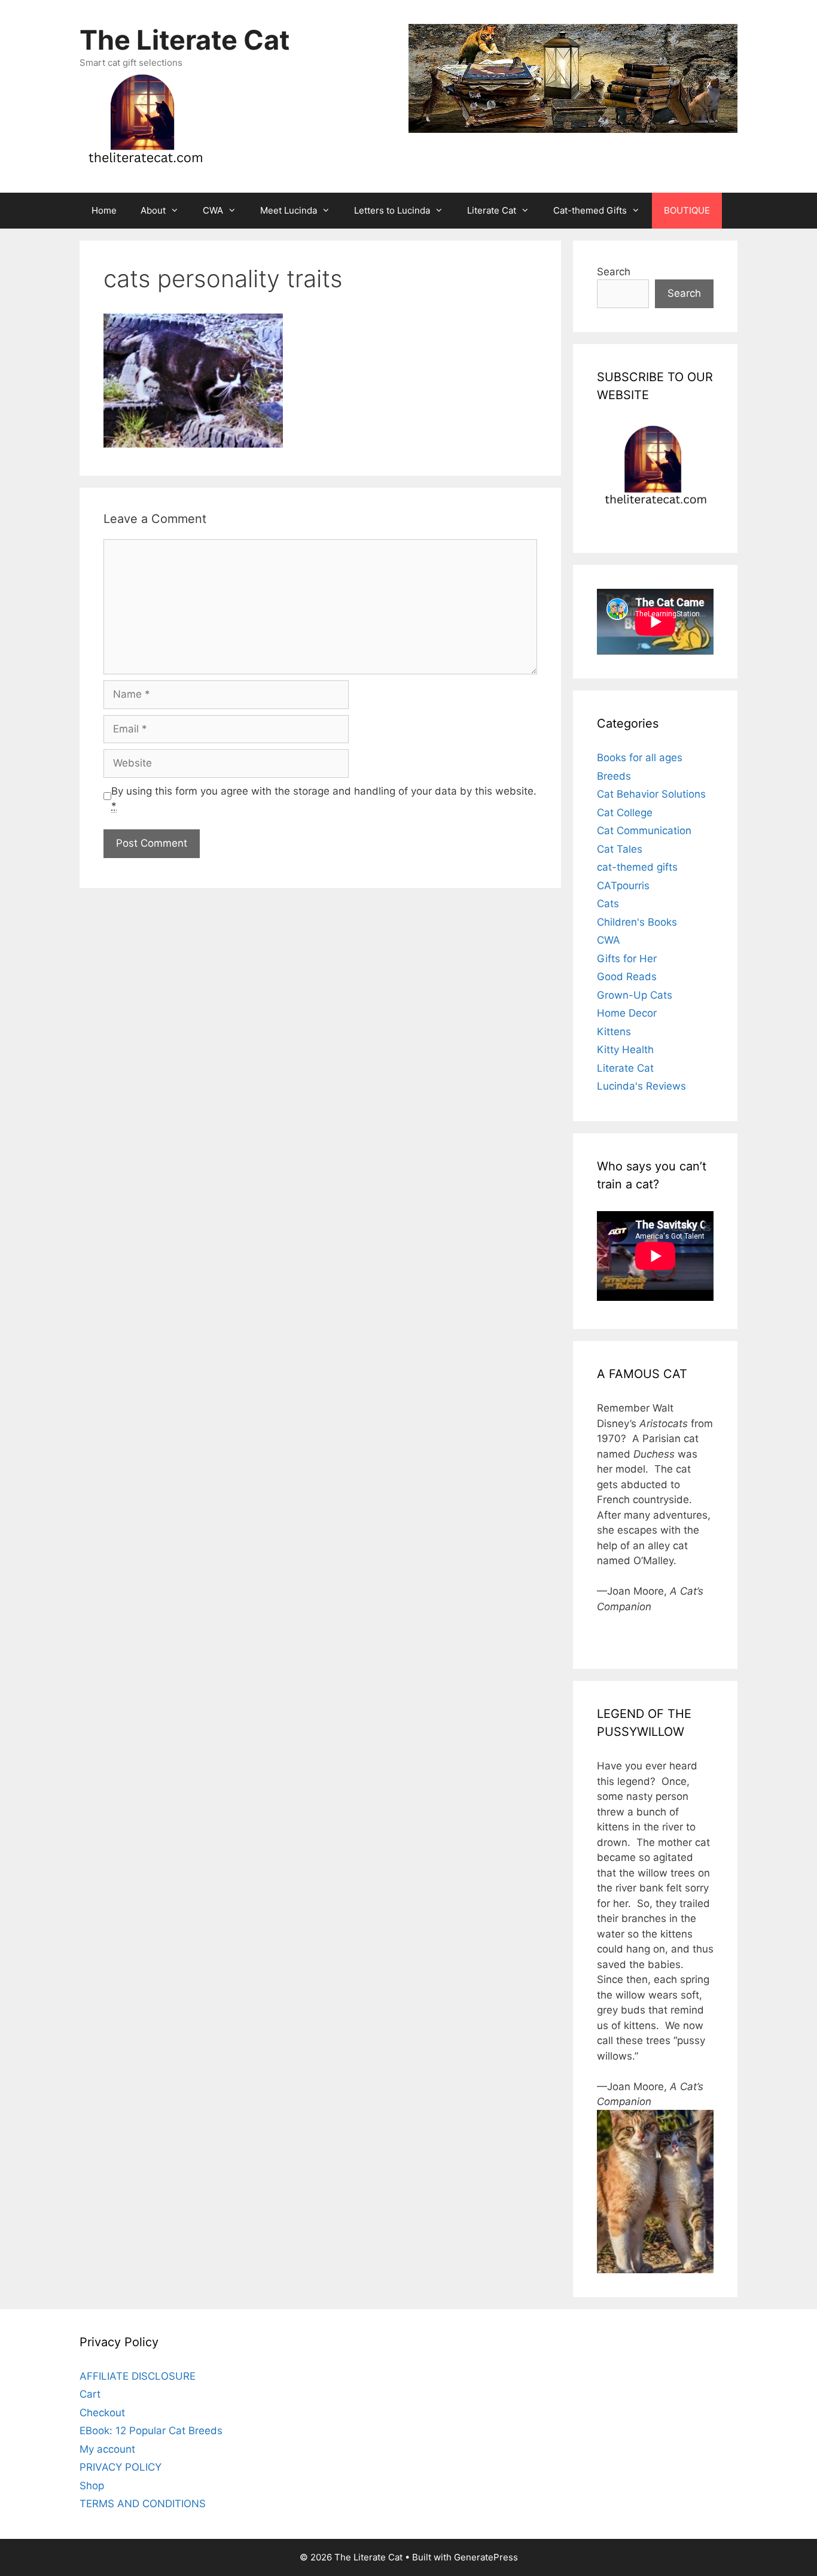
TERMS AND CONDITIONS (143, 2504)
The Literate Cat (185, 40)
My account (107, 2449)
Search (614, 272)
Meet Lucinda (289, 210)
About (153, 210)
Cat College (625, 813)
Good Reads (627, 977)
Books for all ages (640, 758)
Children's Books (637, 922)
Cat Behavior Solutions (651, 794)
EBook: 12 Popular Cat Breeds (151, 2431)
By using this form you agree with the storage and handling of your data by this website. (324, 799)
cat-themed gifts (637, 867)
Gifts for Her (627, 959)
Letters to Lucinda (392, 210)
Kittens (614, 1032)
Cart (90, 2394)
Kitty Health (625, 1050)
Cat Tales (620, 849)
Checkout (102, 2413)
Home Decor (627, 1013)
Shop (92, 2486)
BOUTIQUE (687, 210)
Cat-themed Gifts (590, 210)
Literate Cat (492, 210)
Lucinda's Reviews (641, 1086)
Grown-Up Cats (635, 995)
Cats (608, 904)
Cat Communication (644, 831)
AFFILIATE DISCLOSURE (138, 2376)
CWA (213, 210)
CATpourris (623, 886)
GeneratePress (486, 2557)
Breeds (614, 776)
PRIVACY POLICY (121, 2467)
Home (104, 210)
